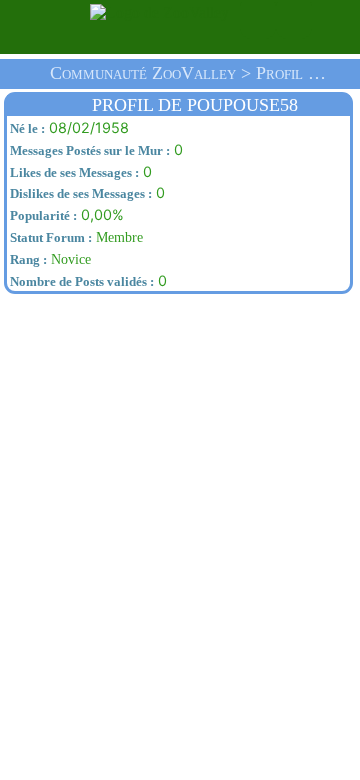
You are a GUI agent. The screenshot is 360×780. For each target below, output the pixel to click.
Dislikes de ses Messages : (79, 194)
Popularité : (42, 216)
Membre (75, 237)
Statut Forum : (49, 238)
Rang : (27, 260)
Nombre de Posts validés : (80, 282)
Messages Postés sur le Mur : (88, 151)
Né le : (26, 129)
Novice (49, 259)
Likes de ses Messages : (73, 173)
